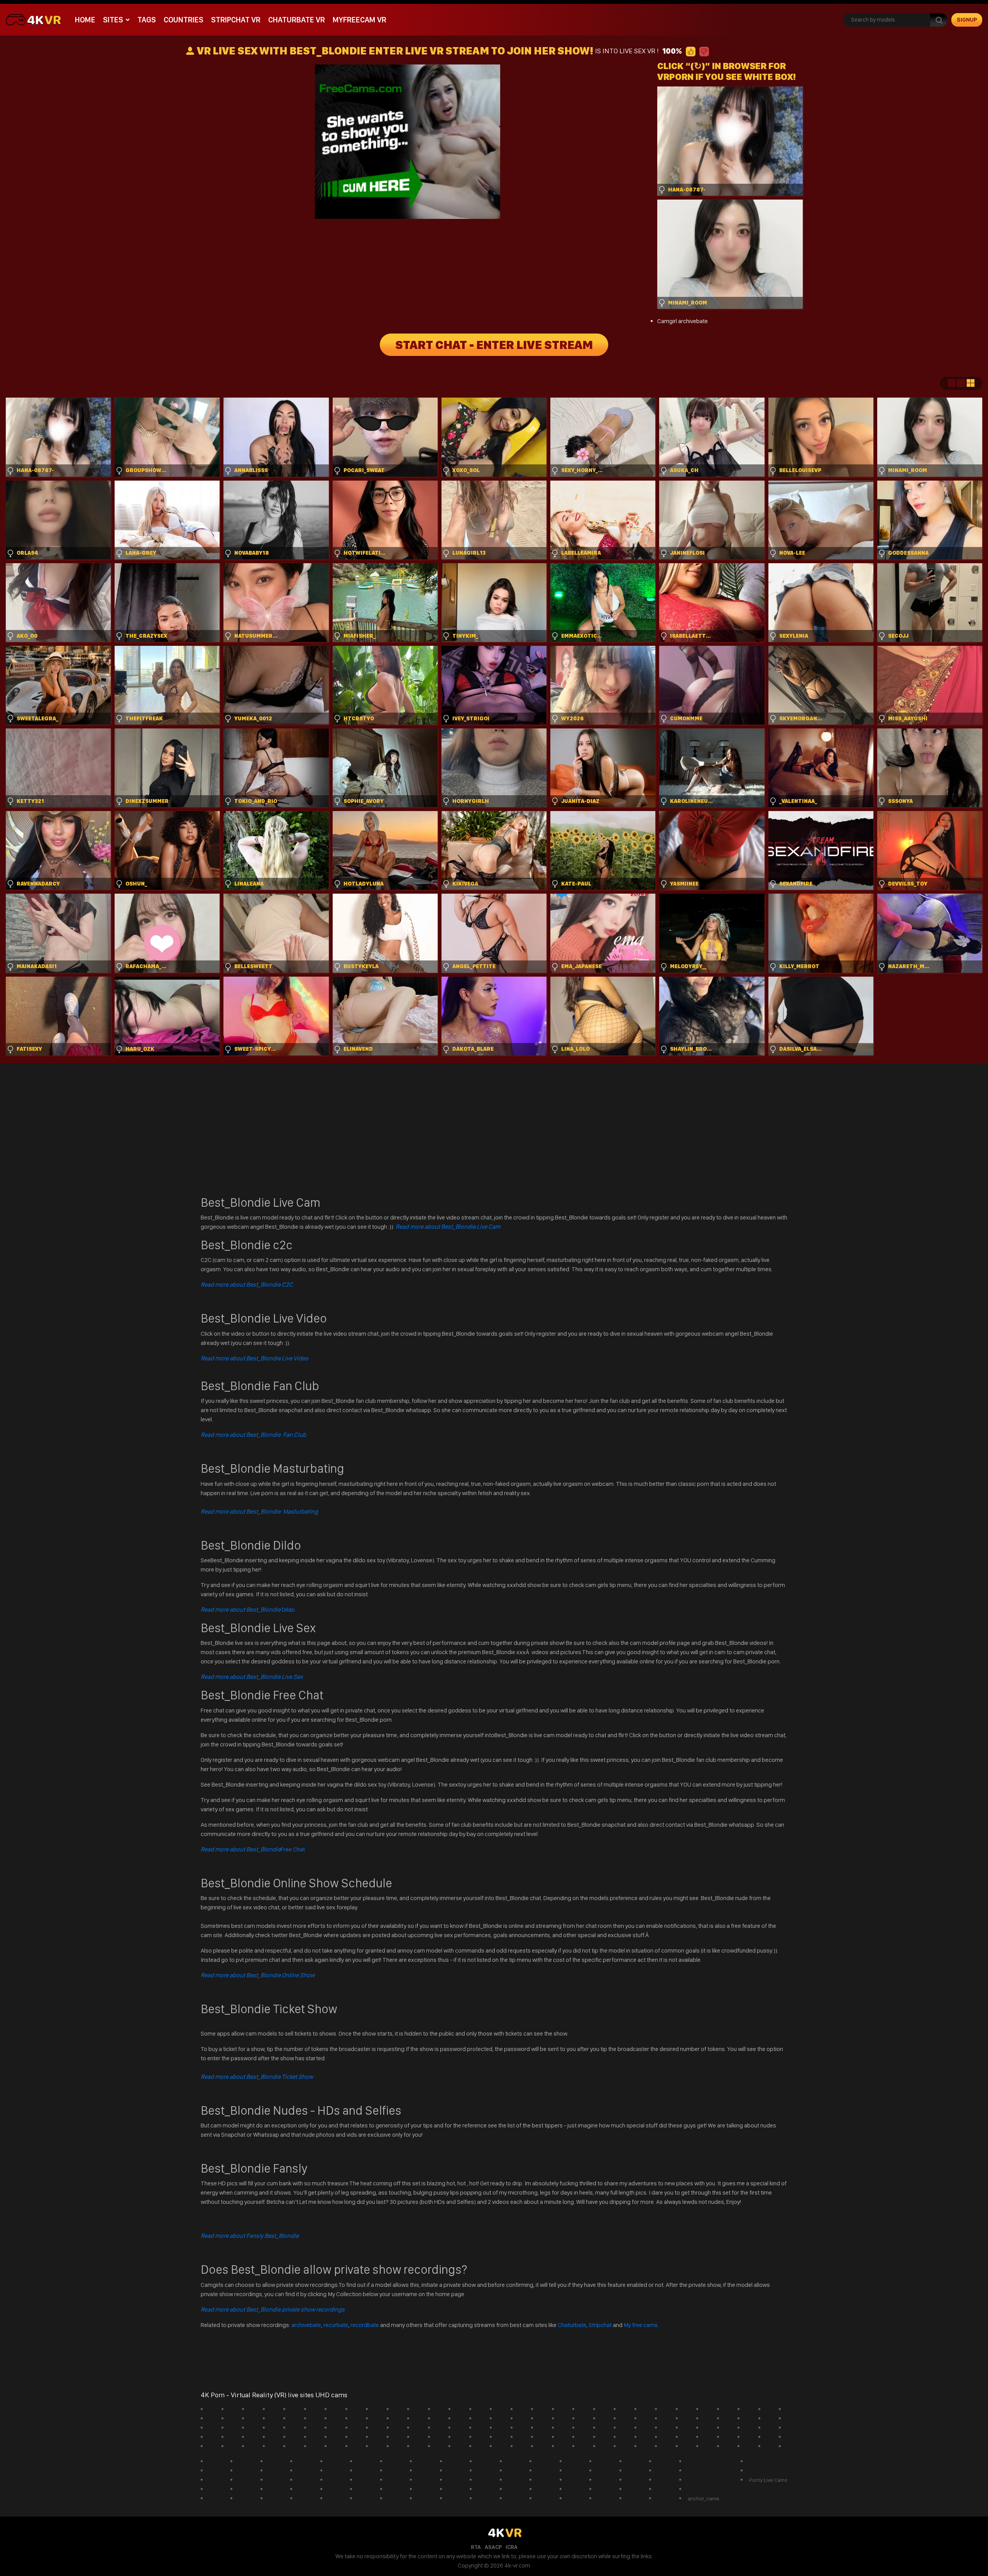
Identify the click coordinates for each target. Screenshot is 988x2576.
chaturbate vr (297, 20)
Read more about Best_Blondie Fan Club (253, 1435)
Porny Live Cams (768, 2480)
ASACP (493, 2547)
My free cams (641, 2325)
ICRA (512, 2547)
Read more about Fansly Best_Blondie (250, 2236)
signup (967, 20)
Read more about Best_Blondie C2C (247, 1285)
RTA (476, 2547)
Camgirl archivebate (683, 321)
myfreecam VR (360, 20)
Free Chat (253, 1849)
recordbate (365, 2325)
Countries (184, 20)
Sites (113, 20)
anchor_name (704, 2498)
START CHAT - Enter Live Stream (494, 345)
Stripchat (600, 2325)
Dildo (248, 1610)
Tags (147, 20)
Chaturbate (572, 2325)
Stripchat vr (236, 20)
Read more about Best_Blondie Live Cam (448, 1227)
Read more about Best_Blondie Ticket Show (257, 2077)
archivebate (306, 2325)
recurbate (336, 2325)
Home (85, 20)
